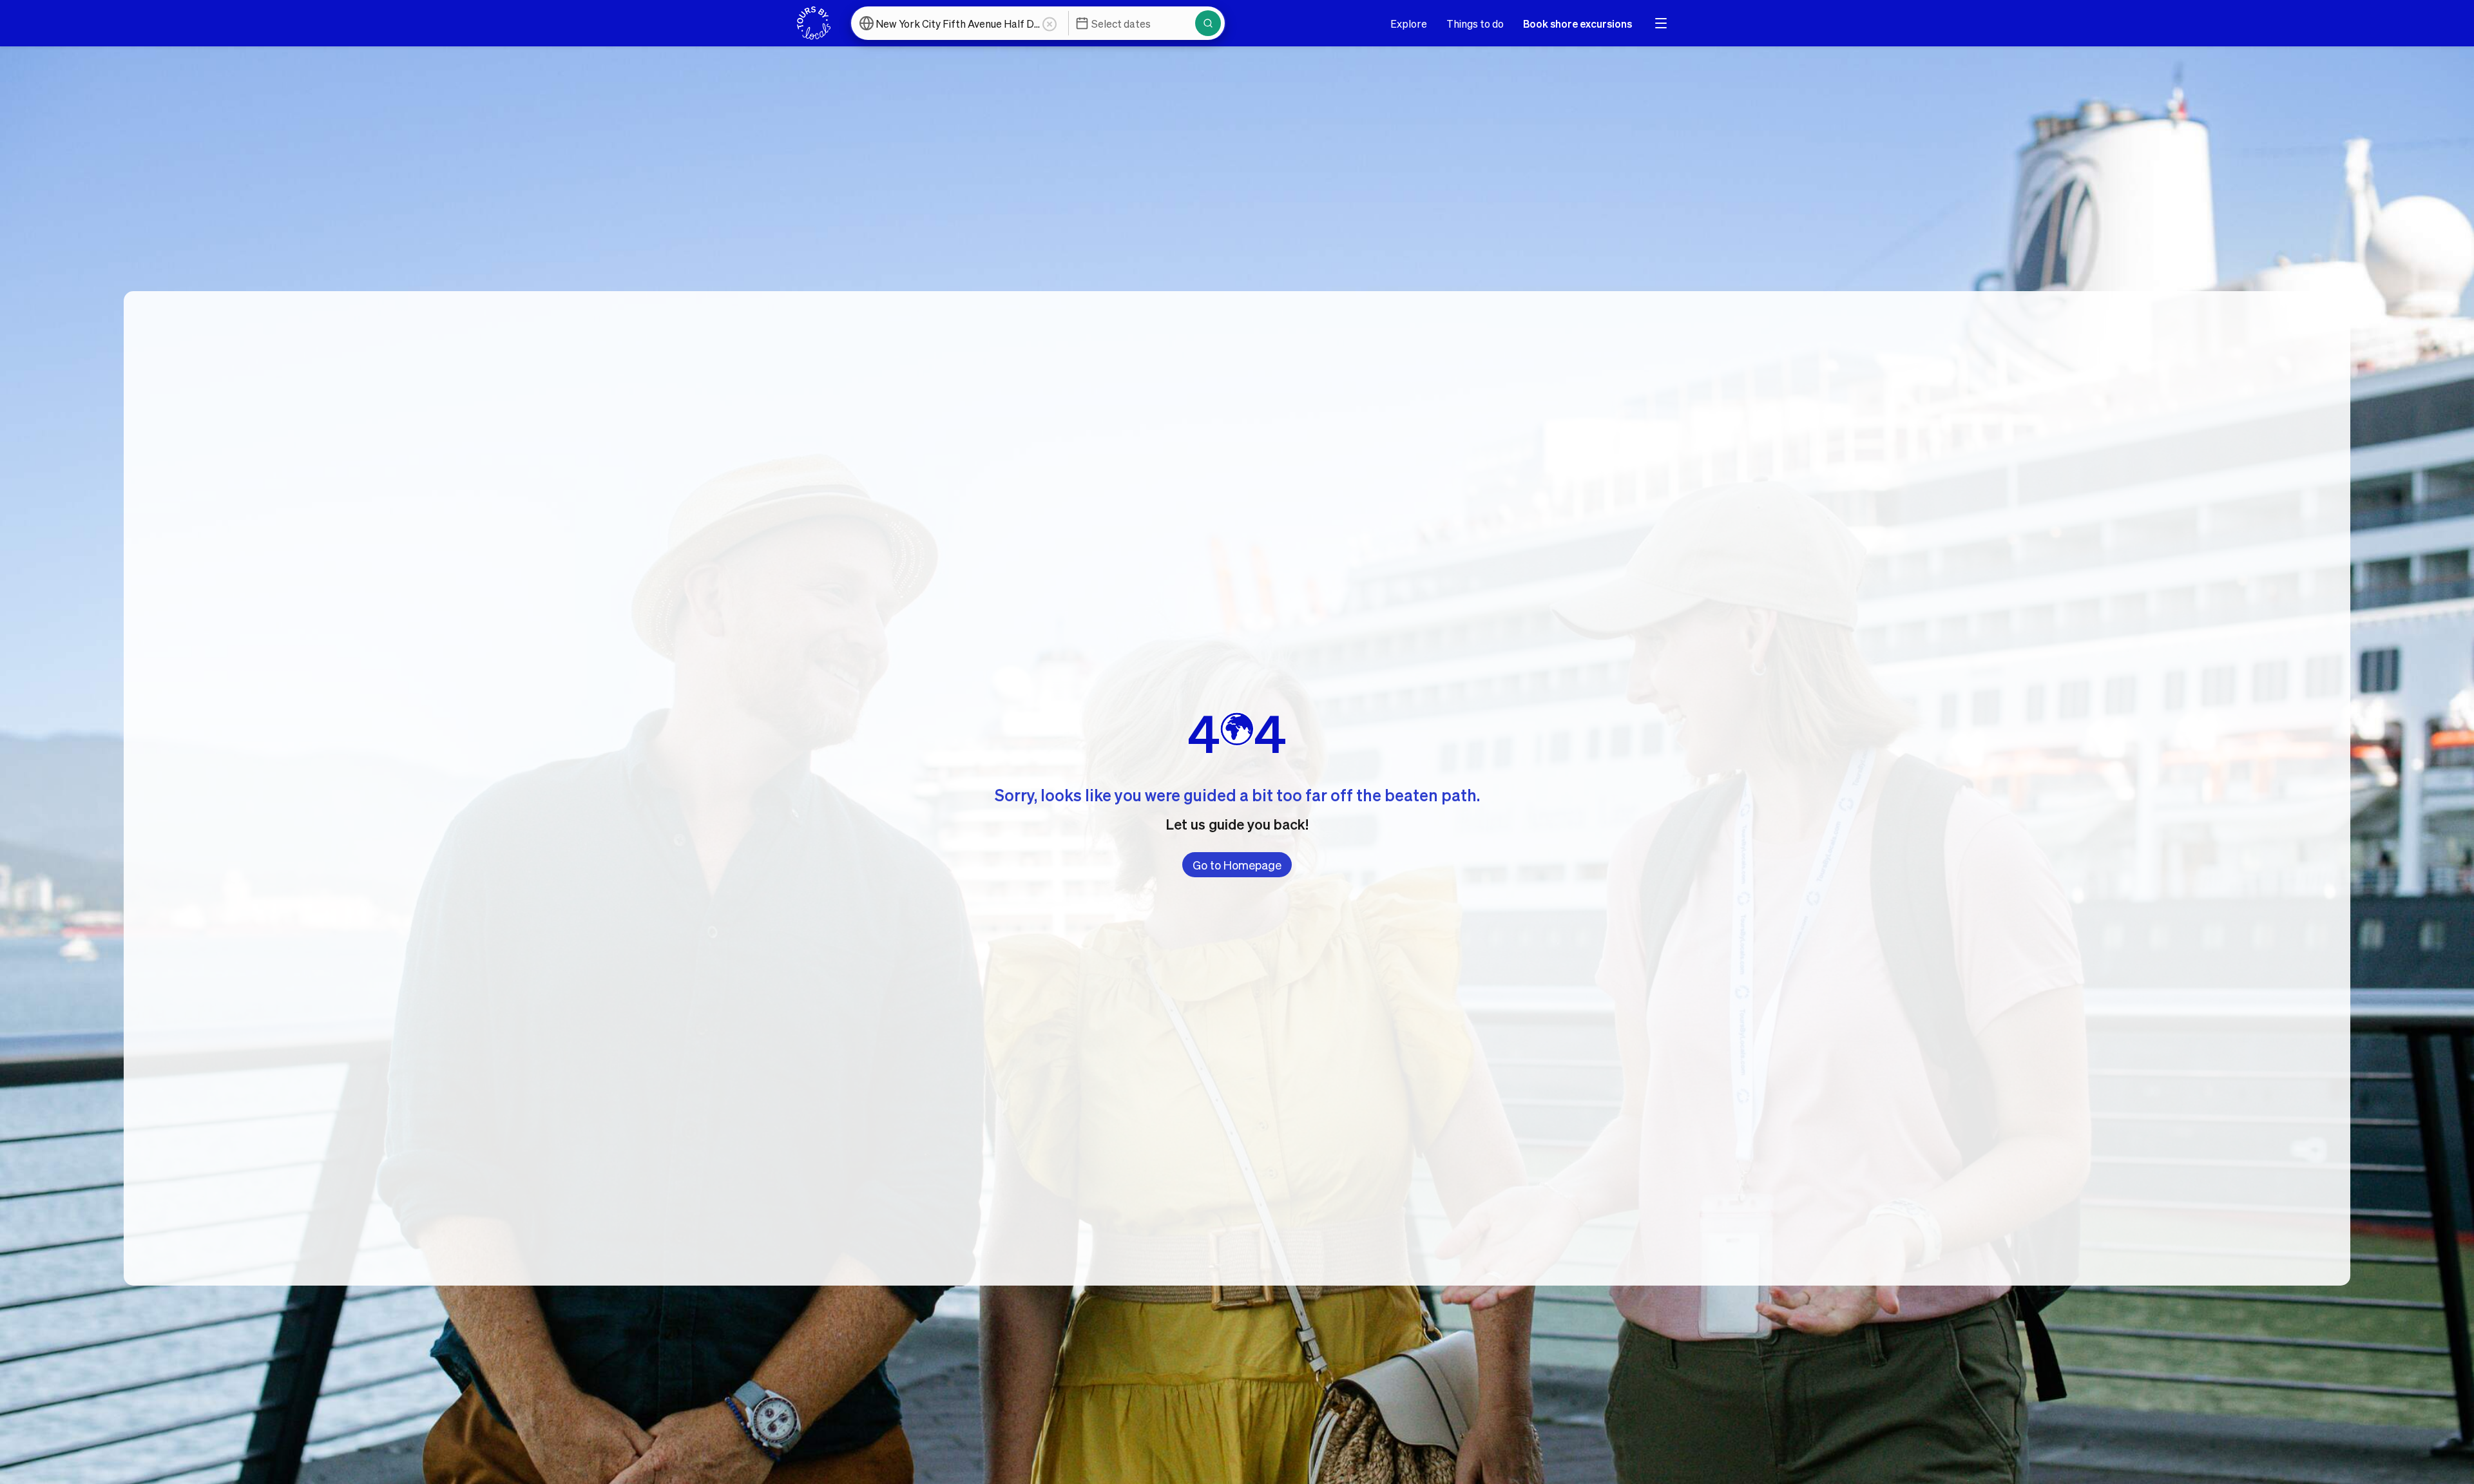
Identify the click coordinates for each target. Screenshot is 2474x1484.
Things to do (1475, 24)
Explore (1409, 24)
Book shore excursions (1577, 24)
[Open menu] (1661, 23)
